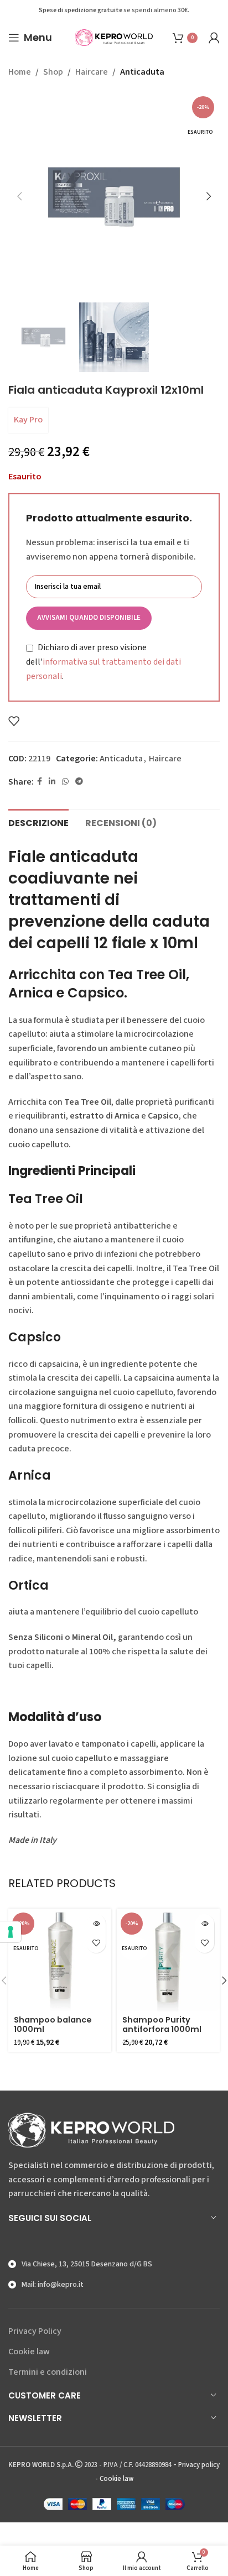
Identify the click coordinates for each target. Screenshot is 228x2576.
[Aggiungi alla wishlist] (14, 721)
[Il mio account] (214, 38)
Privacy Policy (35, 2331)
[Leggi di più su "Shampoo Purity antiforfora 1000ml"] (204, 1924)
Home (20, 72)
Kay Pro (28, 420)
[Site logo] (114, 37)
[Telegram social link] (79, 782)
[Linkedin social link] (52, 782)
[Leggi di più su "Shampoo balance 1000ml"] (96, 1924)
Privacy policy (199, 2465)
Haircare (92, 72)
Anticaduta (142, 72)
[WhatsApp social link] (65, 782)
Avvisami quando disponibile (89, 618)
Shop (53, 72)
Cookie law (29, 2352)
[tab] (38, 822)
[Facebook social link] (40, 782)
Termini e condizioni (48, 2372)
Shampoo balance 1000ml (53, 2024)
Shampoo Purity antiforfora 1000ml (162, 2024)
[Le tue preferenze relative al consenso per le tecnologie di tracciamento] (11, 1932)
